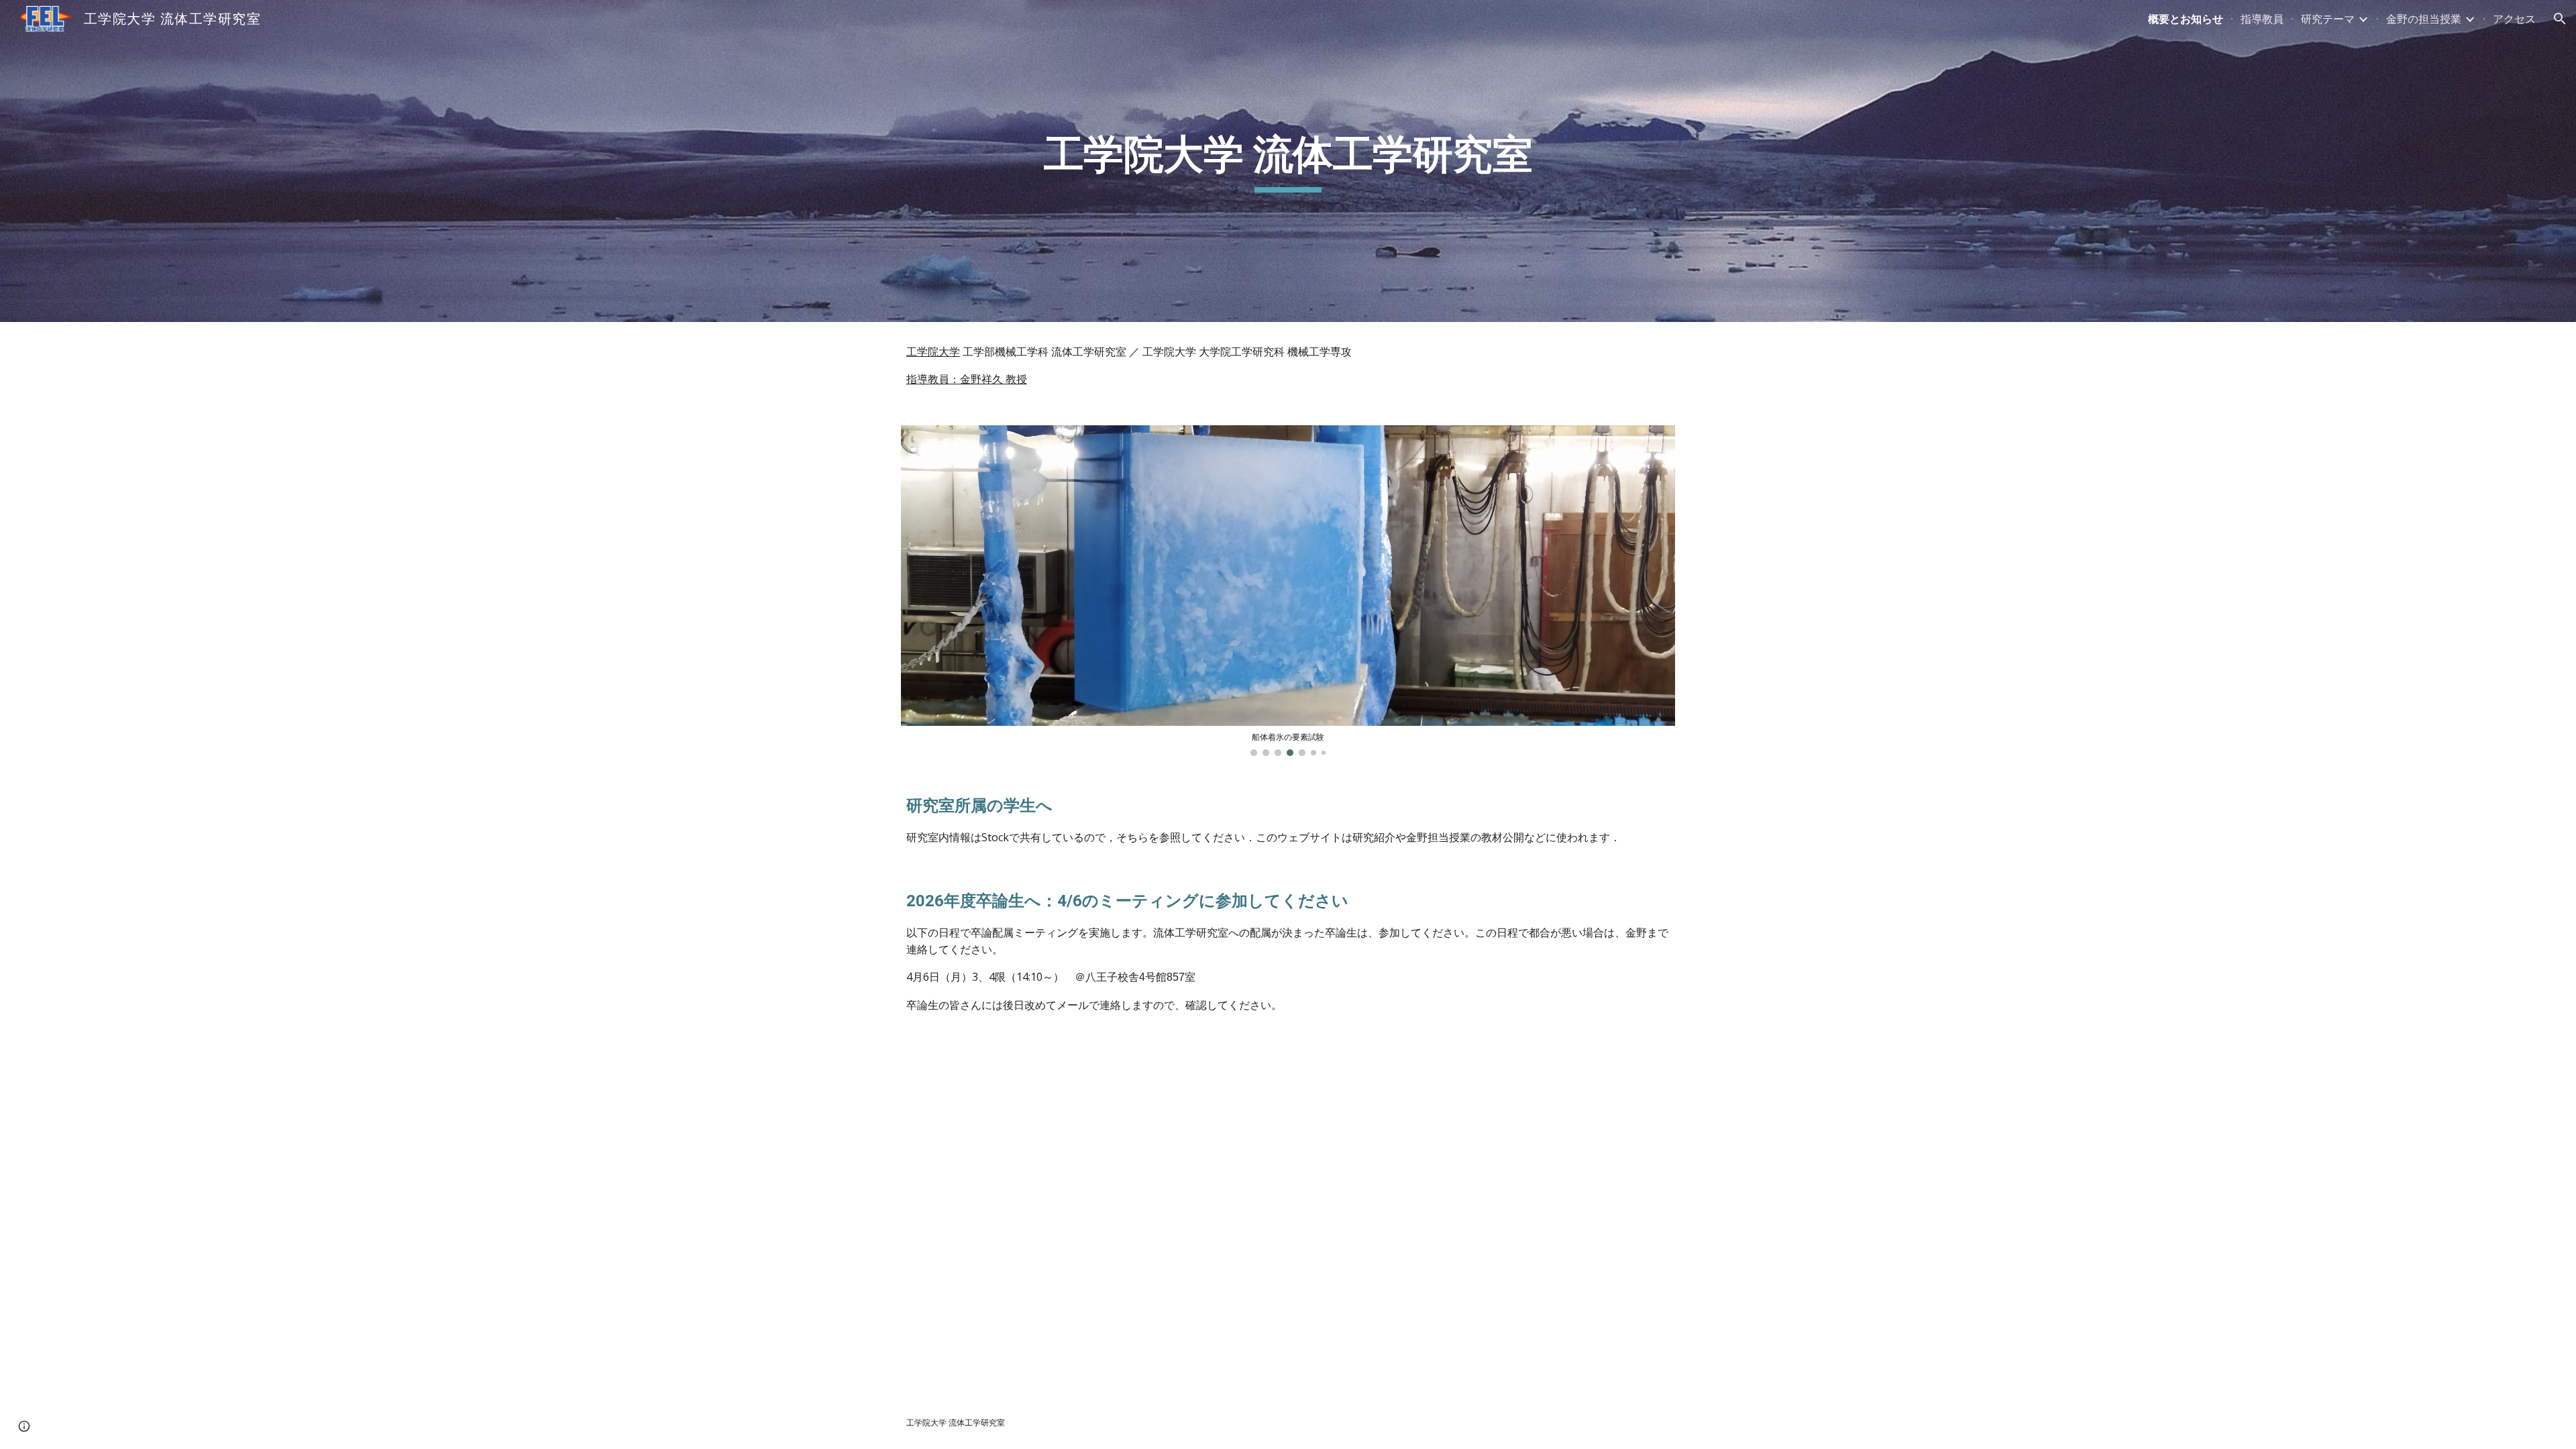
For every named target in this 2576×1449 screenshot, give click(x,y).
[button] (2560, 19)
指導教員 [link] (2262, 19)
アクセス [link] (2514, 19)
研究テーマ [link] (2328, 19)
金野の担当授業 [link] (2424, 19)
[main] (1288, 161)
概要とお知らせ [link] (2186, 19)
